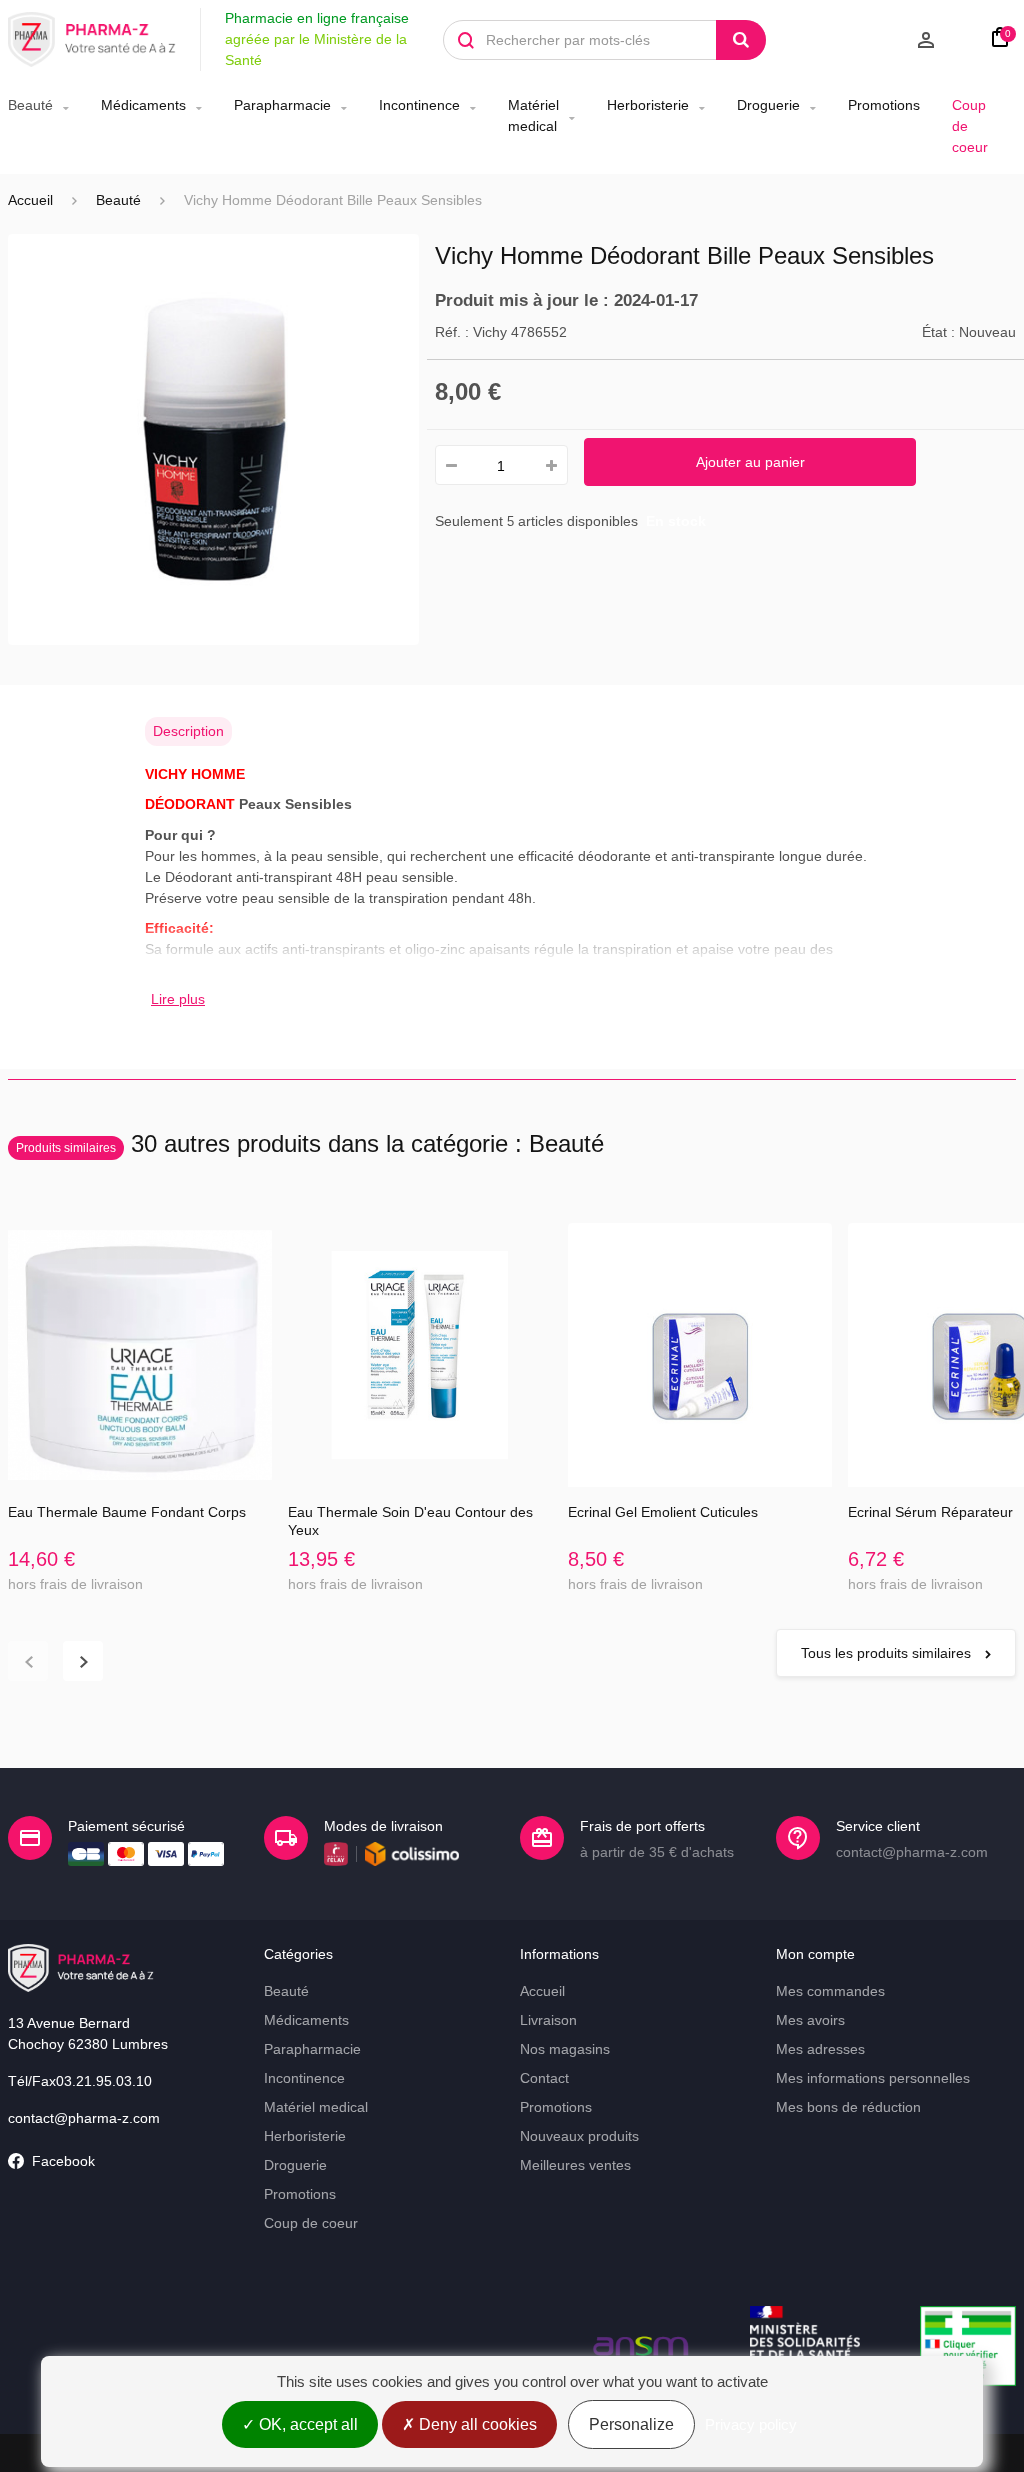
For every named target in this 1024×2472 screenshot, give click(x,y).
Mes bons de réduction (848, 2107)
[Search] (741, 40)
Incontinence (419, 105)
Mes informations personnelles (873, 2078)
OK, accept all (306, 2424)
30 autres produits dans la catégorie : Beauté (310, 1143)
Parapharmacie (282, 105)
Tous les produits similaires (888, 1653)
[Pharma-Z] (92, 40)
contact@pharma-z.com (84, 2118)
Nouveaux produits (579, 2136)
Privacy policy (751, 2424)
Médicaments (143, 105)
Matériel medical (533, 115)
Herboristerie (648, 105)
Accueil (30, 200)
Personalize (631, 2424)
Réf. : (452, 332)
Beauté (30, 105)
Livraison (548, 2020)
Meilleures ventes (575, 2165)
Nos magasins (565, 2049)
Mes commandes (830, 1991)
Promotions (884, 105)
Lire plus (178, 999)
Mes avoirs (810, 2020)
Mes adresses (820, 2049)
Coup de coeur (970, 126)
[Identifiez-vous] (871, 40)
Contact (544, 2078)
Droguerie (768, 105)
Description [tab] (188, 731)
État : (938, 332)
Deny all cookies (476, 2424)
